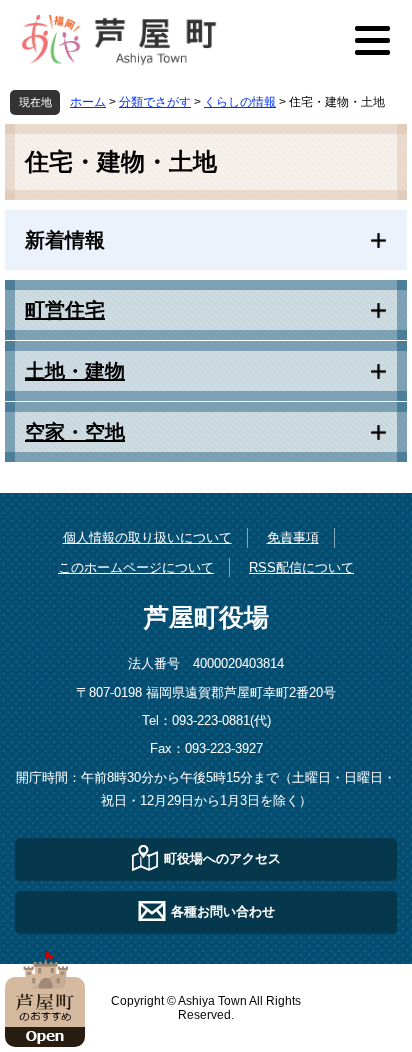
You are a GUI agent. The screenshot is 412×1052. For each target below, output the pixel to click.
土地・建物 (75, 371)
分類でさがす (155, 102)
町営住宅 (65, 310)
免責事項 (293, 537)
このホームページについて (136, 567)
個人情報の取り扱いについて (147, 537)
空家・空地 (75, 432)
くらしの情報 (240, 102)
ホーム (88, 102)
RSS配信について (301, 567)
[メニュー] (372, 40)
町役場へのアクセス (222, 857)
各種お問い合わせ (223, 910)
